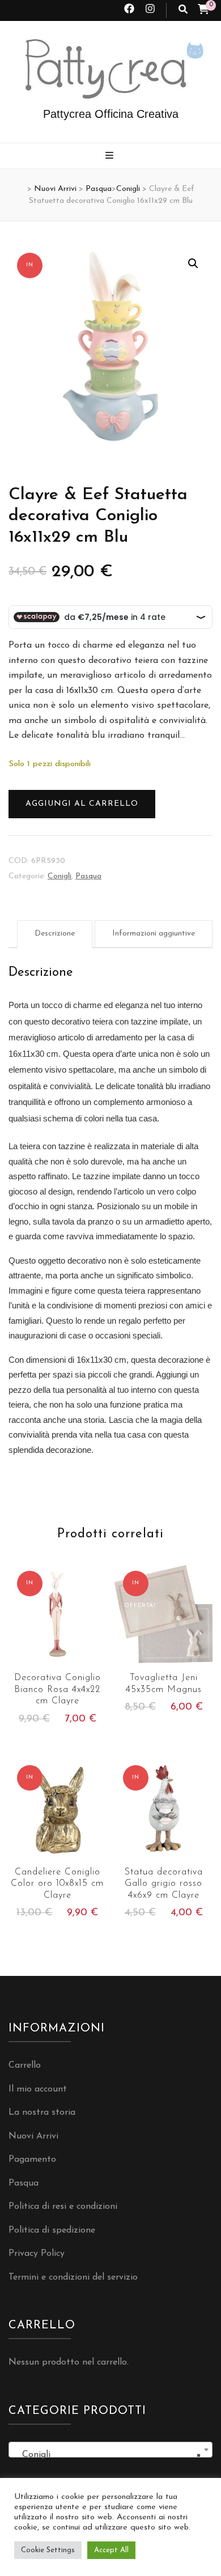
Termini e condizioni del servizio (73, 2277)
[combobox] (110, 2450)
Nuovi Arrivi (33, 2136)
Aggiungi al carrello (82, 804)
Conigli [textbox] (107, 2455)
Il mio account (38, 2089)
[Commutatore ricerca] (183, 10)
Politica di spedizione (52, 2230)
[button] (193, 263)
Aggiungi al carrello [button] (57, 1622)
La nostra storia (42, 2112)
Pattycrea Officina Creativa (111, 114)
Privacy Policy (37, 2254)
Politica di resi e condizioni (63, 2207)
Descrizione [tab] (55, 934)
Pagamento (32, 2160)
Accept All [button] (111, 2550)
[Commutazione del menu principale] (111, 157)
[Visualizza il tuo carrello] (203, 11)
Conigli (59, 876)
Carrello (25, 2065)
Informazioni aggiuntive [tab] (154, 934)
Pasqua (88, 876)
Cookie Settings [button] (48, 2550)
